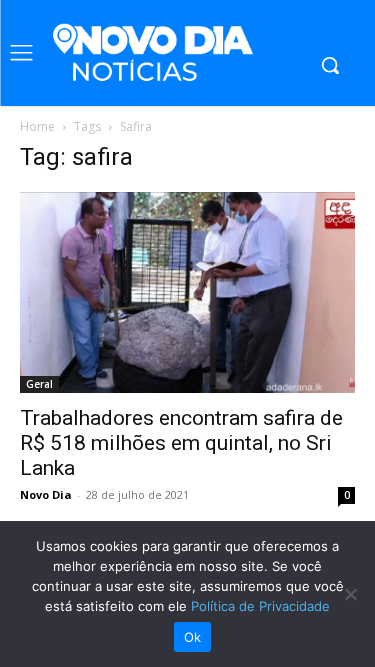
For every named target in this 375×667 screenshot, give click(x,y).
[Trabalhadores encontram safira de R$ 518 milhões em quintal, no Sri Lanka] (187, 292)
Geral (39, 384)
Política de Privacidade (260, 606)
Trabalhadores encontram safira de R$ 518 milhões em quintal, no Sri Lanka (181, 443)
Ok (193, 637)
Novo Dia (46, 494)
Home (37, 126)
